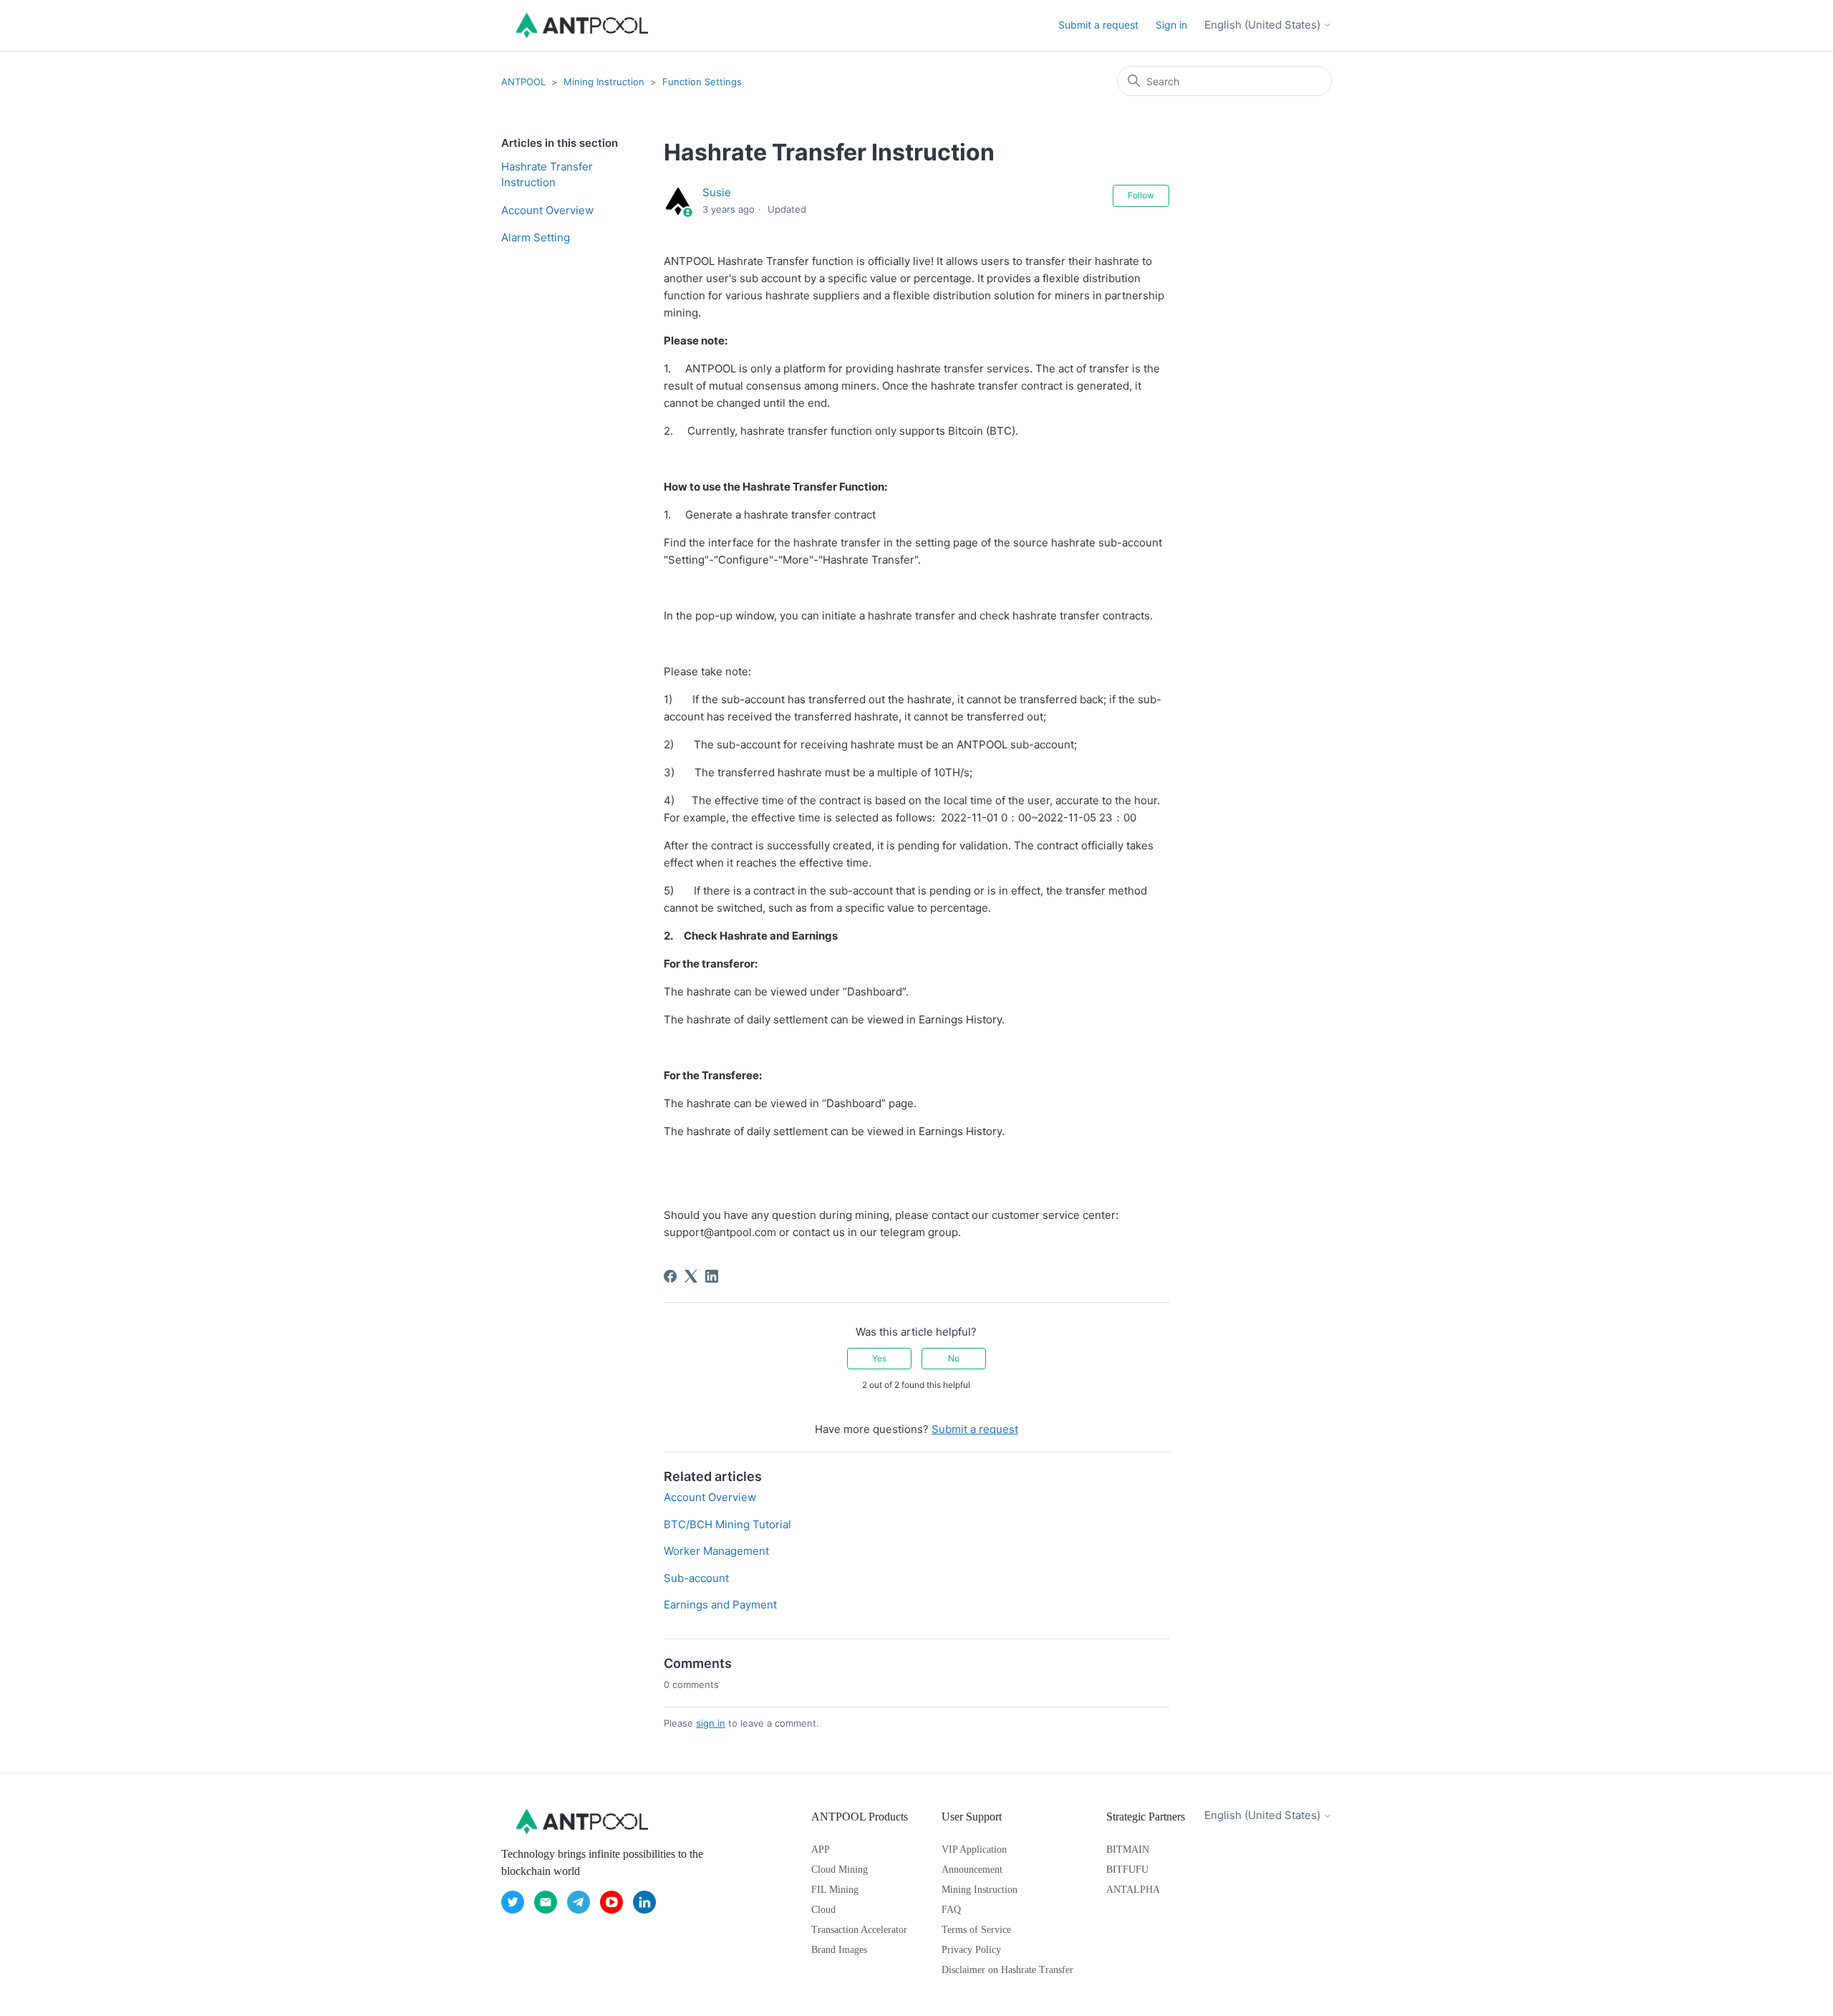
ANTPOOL (523, 82)
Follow (1141, 195)
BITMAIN (1128, 1849)
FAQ (951, 1910)
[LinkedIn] (712, 1276)
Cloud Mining (840, 1870)
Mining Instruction (604, 82)
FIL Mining (835, 1890)
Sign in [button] (1171, 25)
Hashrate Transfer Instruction (547, 175)
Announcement (972, 1870)
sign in (711, 1723)
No (954, 1358)
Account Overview (547, 210)
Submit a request (1098, 25)
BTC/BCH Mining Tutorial (727, 1524)
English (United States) (1264, 25)
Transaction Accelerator (859, 1930)
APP (821, 1849)
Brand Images (839, 1950)
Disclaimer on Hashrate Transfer (1007, 1970)
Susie (717, 192)
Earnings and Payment (720, 1605)
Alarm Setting (536, 237)
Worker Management (716, 1551)
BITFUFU (1127, 1870)
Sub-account (696, 1578)
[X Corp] (691, 1276)
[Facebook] (670, 1276)
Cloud (823, 1910)
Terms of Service (976, 1930)
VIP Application (974, 1849)
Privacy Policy (971, 1950)
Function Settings (702, 82)
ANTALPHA (1133, 1890)
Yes (879, 1358)
